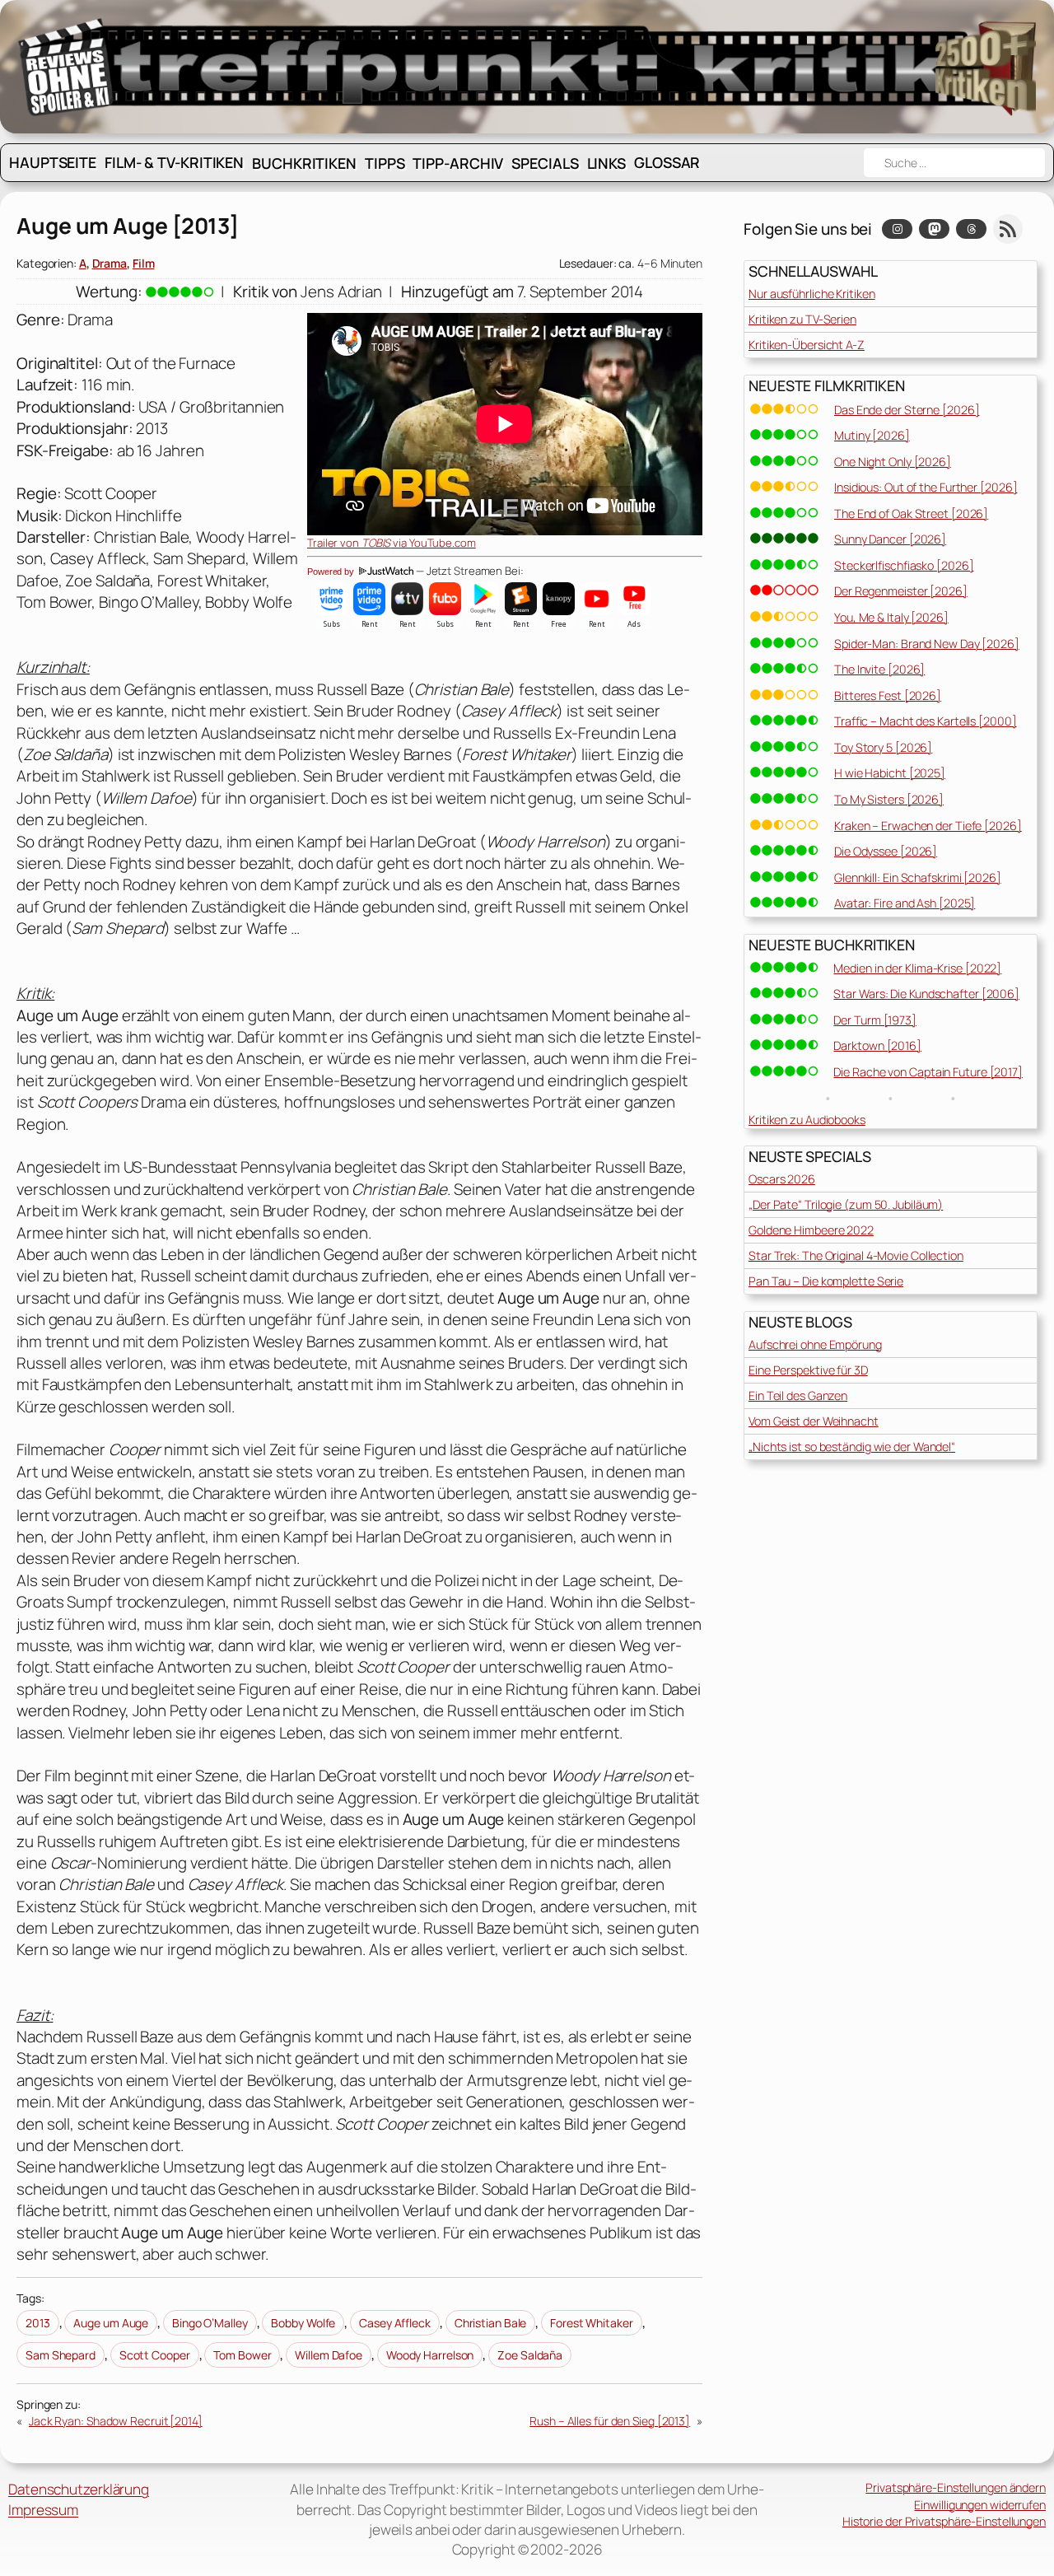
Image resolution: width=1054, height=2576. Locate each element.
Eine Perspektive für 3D (808, 1370)
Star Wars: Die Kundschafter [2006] (926, 994)
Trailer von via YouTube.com (392, 543)
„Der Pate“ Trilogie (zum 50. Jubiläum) (846, 1204)
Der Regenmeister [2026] (901, 591)
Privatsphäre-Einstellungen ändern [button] (956, 2487)
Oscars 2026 (782, 1179)
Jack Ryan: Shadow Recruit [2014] (116, 2421)
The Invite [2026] (879, 669)
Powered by (332, 572)
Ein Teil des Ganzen (798, 1395)
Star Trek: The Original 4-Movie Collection (856, 1255)
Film (144, 263)
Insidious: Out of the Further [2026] (926, 487)
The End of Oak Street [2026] (911, 513)
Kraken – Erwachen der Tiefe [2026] (928, 826)
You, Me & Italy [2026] (891, 617)
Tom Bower (242, 2355)
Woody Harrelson (430, 2355)
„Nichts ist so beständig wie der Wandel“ (852, 1447)
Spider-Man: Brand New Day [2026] (927, 644)
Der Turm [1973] (875, 1020)
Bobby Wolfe (303, 2323)
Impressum (43, 2510)
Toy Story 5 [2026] (883, 747)
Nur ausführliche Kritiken (812, 294)
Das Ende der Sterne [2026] (907, 410)
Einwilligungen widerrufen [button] (980, 2505)
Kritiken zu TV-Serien (802, 319)
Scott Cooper (155, 2355)
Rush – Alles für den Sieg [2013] (610, 2421)
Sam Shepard (61, 2355)
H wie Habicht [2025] (890, 773)
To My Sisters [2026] (889, 799)
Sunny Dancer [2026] (890, 539)
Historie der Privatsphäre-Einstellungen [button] (944, 2521)
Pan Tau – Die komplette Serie (826, 1281)
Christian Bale (491, 2323)
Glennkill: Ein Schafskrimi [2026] (918, 877)
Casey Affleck (395, 2323)
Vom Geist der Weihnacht (814, 1421)
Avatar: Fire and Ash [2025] (905, 903)
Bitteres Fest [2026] (888, 695)
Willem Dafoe (329, 2355)
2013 (38, 2323)
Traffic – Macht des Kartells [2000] (926, 721)
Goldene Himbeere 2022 (811, 1230)
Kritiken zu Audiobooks (807, 1120)
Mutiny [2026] (872, 435)
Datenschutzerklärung (79, 2489)
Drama (110, 263)
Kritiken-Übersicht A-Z (807, 345)
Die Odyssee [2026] (886, 851)
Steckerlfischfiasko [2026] (904, 565)
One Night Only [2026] (893, 462)
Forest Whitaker (592, 2323)
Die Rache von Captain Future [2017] (928, 1072)
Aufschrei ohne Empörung (815, 1344)
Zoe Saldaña (530, 2355)
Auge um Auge (111, 2323)
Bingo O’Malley (210, 2323)
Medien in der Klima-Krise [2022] (917, 968)
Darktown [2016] (877, 1045)
